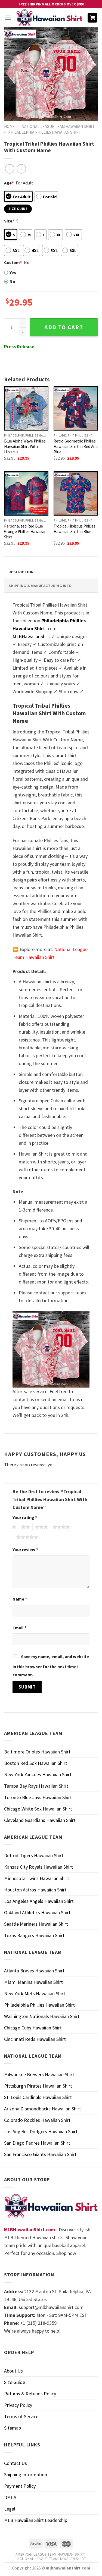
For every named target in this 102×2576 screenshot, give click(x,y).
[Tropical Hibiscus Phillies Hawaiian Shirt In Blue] (76, 493)
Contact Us (16, 2463)
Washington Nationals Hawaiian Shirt (42, 2016)
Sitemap (13, 2428)
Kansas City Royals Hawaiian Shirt (38, 1867)
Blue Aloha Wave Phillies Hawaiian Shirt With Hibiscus (25, 446)
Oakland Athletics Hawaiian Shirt (37, 1913)
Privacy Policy (18, 2405)
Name (20, 1599)
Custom (13, 262)
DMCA (10, 2497)
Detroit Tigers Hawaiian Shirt (34, 1855)
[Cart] (93, 18)
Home (9, 126)
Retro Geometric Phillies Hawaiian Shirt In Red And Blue (76, 446)
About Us (13, 2371)
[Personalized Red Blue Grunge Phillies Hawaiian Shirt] (26, 493)
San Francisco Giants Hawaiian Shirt (40, 2154)
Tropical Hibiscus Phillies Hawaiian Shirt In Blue (75, 529)
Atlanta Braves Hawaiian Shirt (34, 1971)
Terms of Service (21, 2416)
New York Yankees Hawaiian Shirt (38, 1775)
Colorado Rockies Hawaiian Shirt (37, 2120)
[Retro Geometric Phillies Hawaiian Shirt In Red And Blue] (76, 408)
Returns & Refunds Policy (30, 2394)
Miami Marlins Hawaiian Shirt (33, 1982)
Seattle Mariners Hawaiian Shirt (36, 1924)
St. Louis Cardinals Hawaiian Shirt (38, 2097)
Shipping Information (26, 2475)
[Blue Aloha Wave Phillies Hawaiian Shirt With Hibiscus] (26, 408)
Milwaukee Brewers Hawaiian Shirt (39, 2074)
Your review (25, 1549)
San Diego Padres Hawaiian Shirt (37, 2143)
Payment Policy (20, 2486)
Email (19, 1628)
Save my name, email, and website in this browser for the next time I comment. (51, 1666)
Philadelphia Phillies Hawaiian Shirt (45, 132)
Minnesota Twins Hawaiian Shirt (37, 1878)
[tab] (51, 572)
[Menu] (8, 18)
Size (9, 221)
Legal (10, 2509)
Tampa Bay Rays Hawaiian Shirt (36, 1786)
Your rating (25, 1517)
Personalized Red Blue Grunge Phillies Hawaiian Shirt (25, 531)
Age (9, 183)
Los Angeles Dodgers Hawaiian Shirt (41, 2131)
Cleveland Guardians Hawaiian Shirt (40, 1820)
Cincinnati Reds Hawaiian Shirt (35, 2039)
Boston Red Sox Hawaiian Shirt (36, 1763)
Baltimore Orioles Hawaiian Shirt (37, 1752)
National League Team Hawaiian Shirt (58, 126)
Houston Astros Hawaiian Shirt (35, 1890)
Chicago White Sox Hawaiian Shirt (38, 1809)
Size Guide (15, 2382)
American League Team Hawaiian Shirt (50, 2554)
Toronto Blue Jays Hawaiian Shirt (38, 1797)
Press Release (19, 346)
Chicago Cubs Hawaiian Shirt (33, 2028)
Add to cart (64, 327)
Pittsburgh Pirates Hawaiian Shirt (38, 2086)
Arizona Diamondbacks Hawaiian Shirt (43, 2109)
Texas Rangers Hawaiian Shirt (34, 1935)
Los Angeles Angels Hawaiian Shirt (39, 1901)
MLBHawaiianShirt (31, 636)
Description (21, 572)
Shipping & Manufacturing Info (40, 586)
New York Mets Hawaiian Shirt (35, 1993)
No (12, 281)
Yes (13, 272)
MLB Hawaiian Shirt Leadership (36, 2520)
